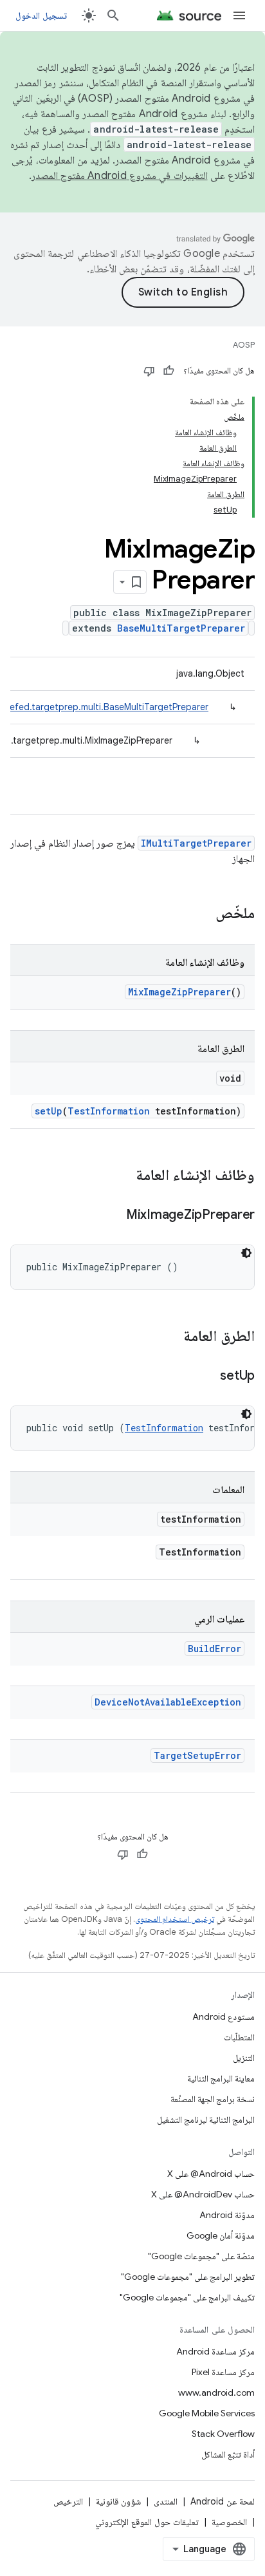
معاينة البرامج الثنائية (221, 2078)
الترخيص (68, 2501)
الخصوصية (229, 2522)
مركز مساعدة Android (215, 2351)
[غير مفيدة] (149, 371)
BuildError (215, 1649)
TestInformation (109, 1111)
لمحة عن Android (223, 2501)
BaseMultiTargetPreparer (181, 628)
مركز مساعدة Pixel (223, 2372)
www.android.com (216, 2393)
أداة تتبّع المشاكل (228, 2454)
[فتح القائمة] (239, 15)
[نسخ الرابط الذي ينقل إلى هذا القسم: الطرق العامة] (170, 1337)
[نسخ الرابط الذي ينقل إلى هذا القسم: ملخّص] (203, 914)
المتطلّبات (239, 2037)
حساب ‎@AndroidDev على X (203, 2194)
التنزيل (244, 2058)
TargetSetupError (197, 1755)
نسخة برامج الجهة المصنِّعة (213, 2099)
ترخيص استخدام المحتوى (175, 1919)
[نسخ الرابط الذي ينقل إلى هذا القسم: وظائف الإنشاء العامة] (123, 1176)
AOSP (244, 345)
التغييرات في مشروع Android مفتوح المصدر (120, 176)
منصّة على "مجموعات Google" (201, 2256)
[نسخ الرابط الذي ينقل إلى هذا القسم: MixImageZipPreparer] (113, 1216)
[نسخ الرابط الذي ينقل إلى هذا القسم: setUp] (207, 1377)
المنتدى (166, 2501)
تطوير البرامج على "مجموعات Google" (188, 2277)
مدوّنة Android (227, 2215)
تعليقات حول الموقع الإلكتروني (147, 2522)
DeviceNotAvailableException (168, 1702)
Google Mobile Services (207, 2413)
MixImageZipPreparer (179, 992)
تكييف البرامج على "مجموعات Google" (187, 2297)
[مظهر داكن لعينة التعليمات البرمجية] (246, 1253)
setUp (49, 1111)
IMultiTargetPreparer (196, 843)
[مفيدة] (169, 371)
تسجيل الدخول (41, 15)
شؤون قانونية (118, 2501)
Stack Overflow (223, 2434)
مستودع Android (224, 2017)
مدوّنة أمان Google (221, 2235)
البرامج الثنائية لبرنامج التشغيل (206, 2120)
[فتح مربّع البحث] (113, 15)
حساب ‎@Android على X (211, 2174)
